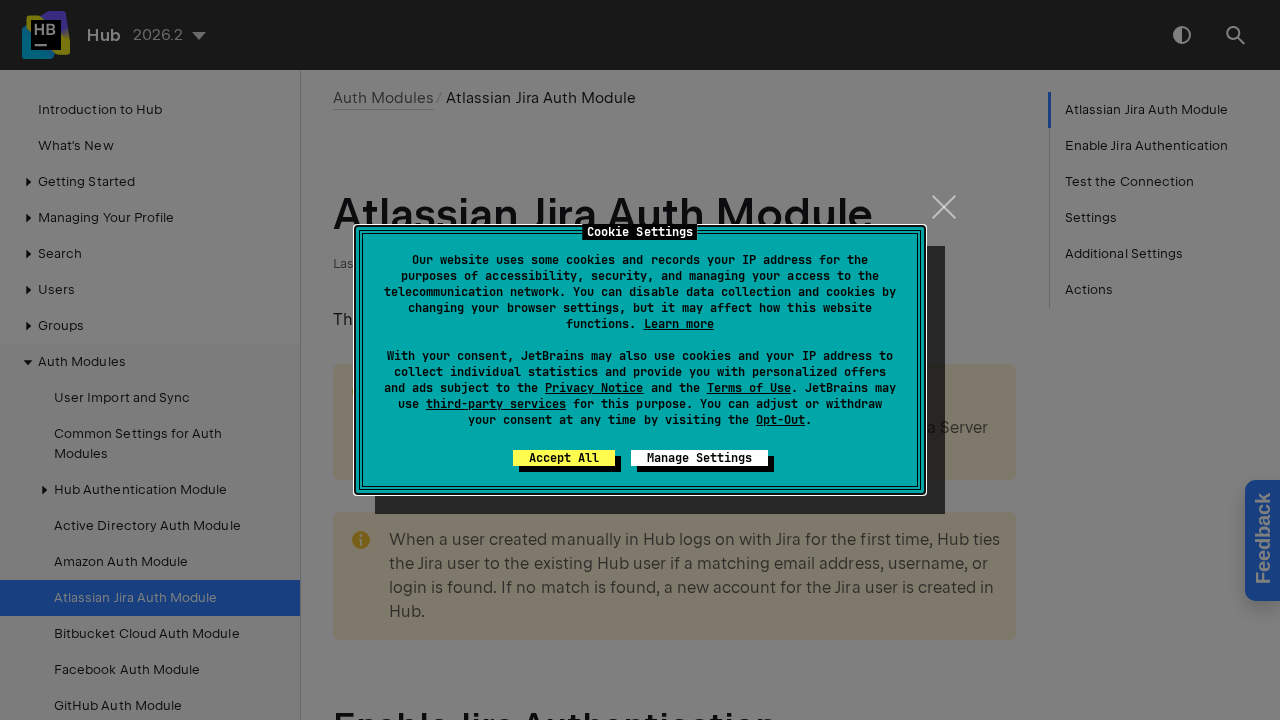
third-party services (496, 404)
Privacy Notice (594, 388)
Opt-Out (780, 420)
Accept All (564, 458)
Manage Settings (699, 458)
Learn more (679, 324)
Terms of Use (749, 388)
